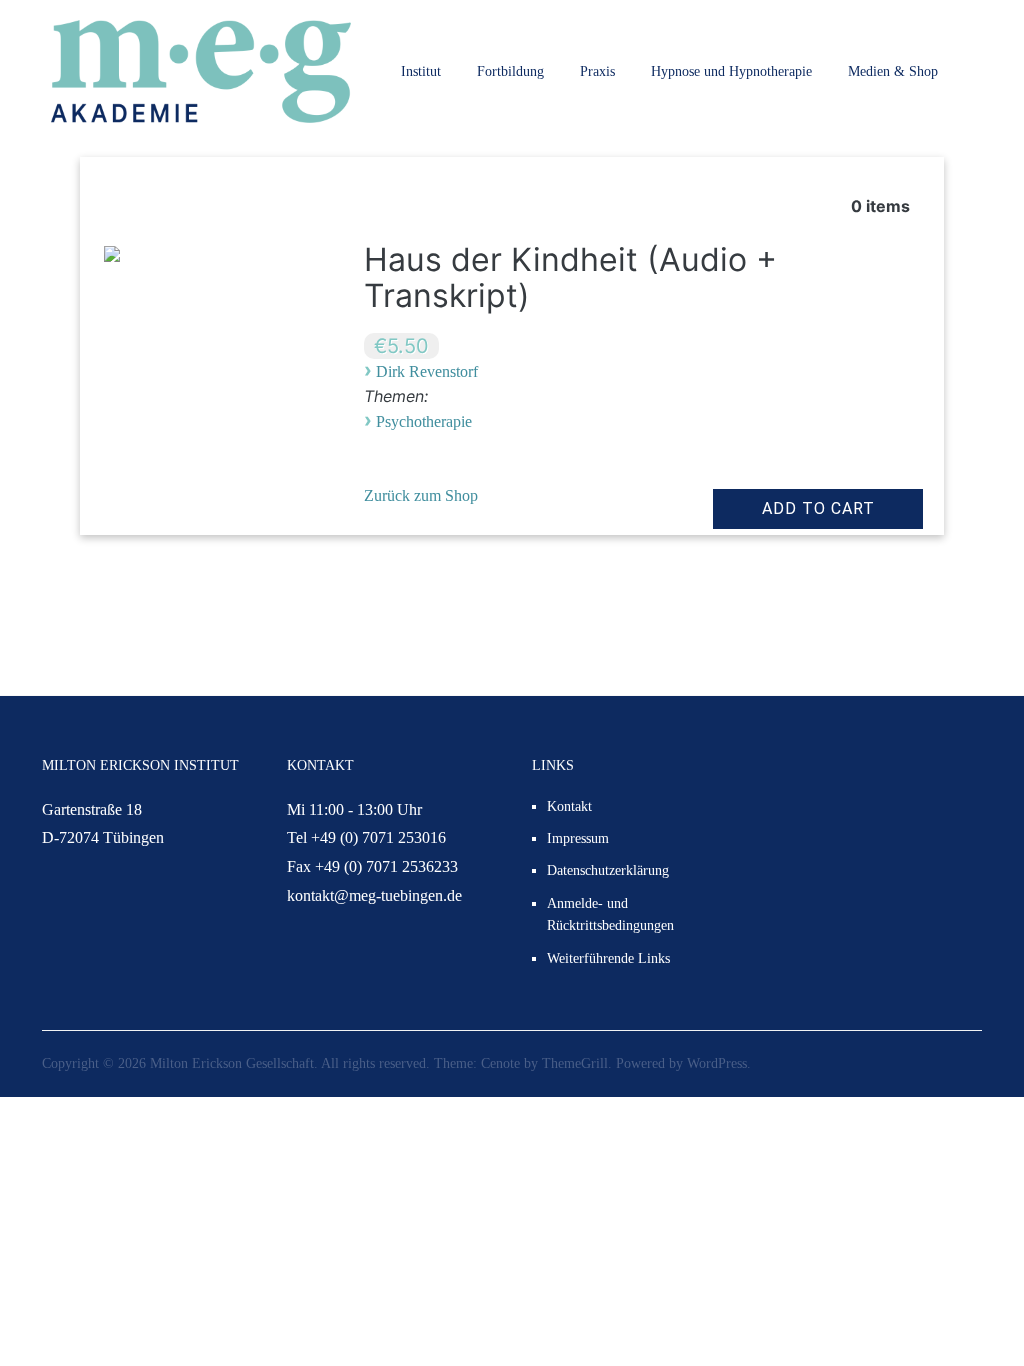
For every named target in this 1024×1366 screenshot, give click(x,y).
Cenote (500, 1063)
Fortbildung (510, 71)
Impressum (578, 838)
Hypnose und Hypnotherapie (731, 71)
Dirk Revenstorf (427, 371)
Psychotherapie (424, 421)
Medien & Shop (893, 71)
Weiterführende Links (608, 958)
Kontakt (569, 806)
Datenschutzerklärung (608, 870)
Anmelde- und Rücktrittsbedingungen (610, 914)
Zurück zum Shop (421, 495)
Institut (421, 71)
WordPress (717, 1063)
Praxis (597, 71)
